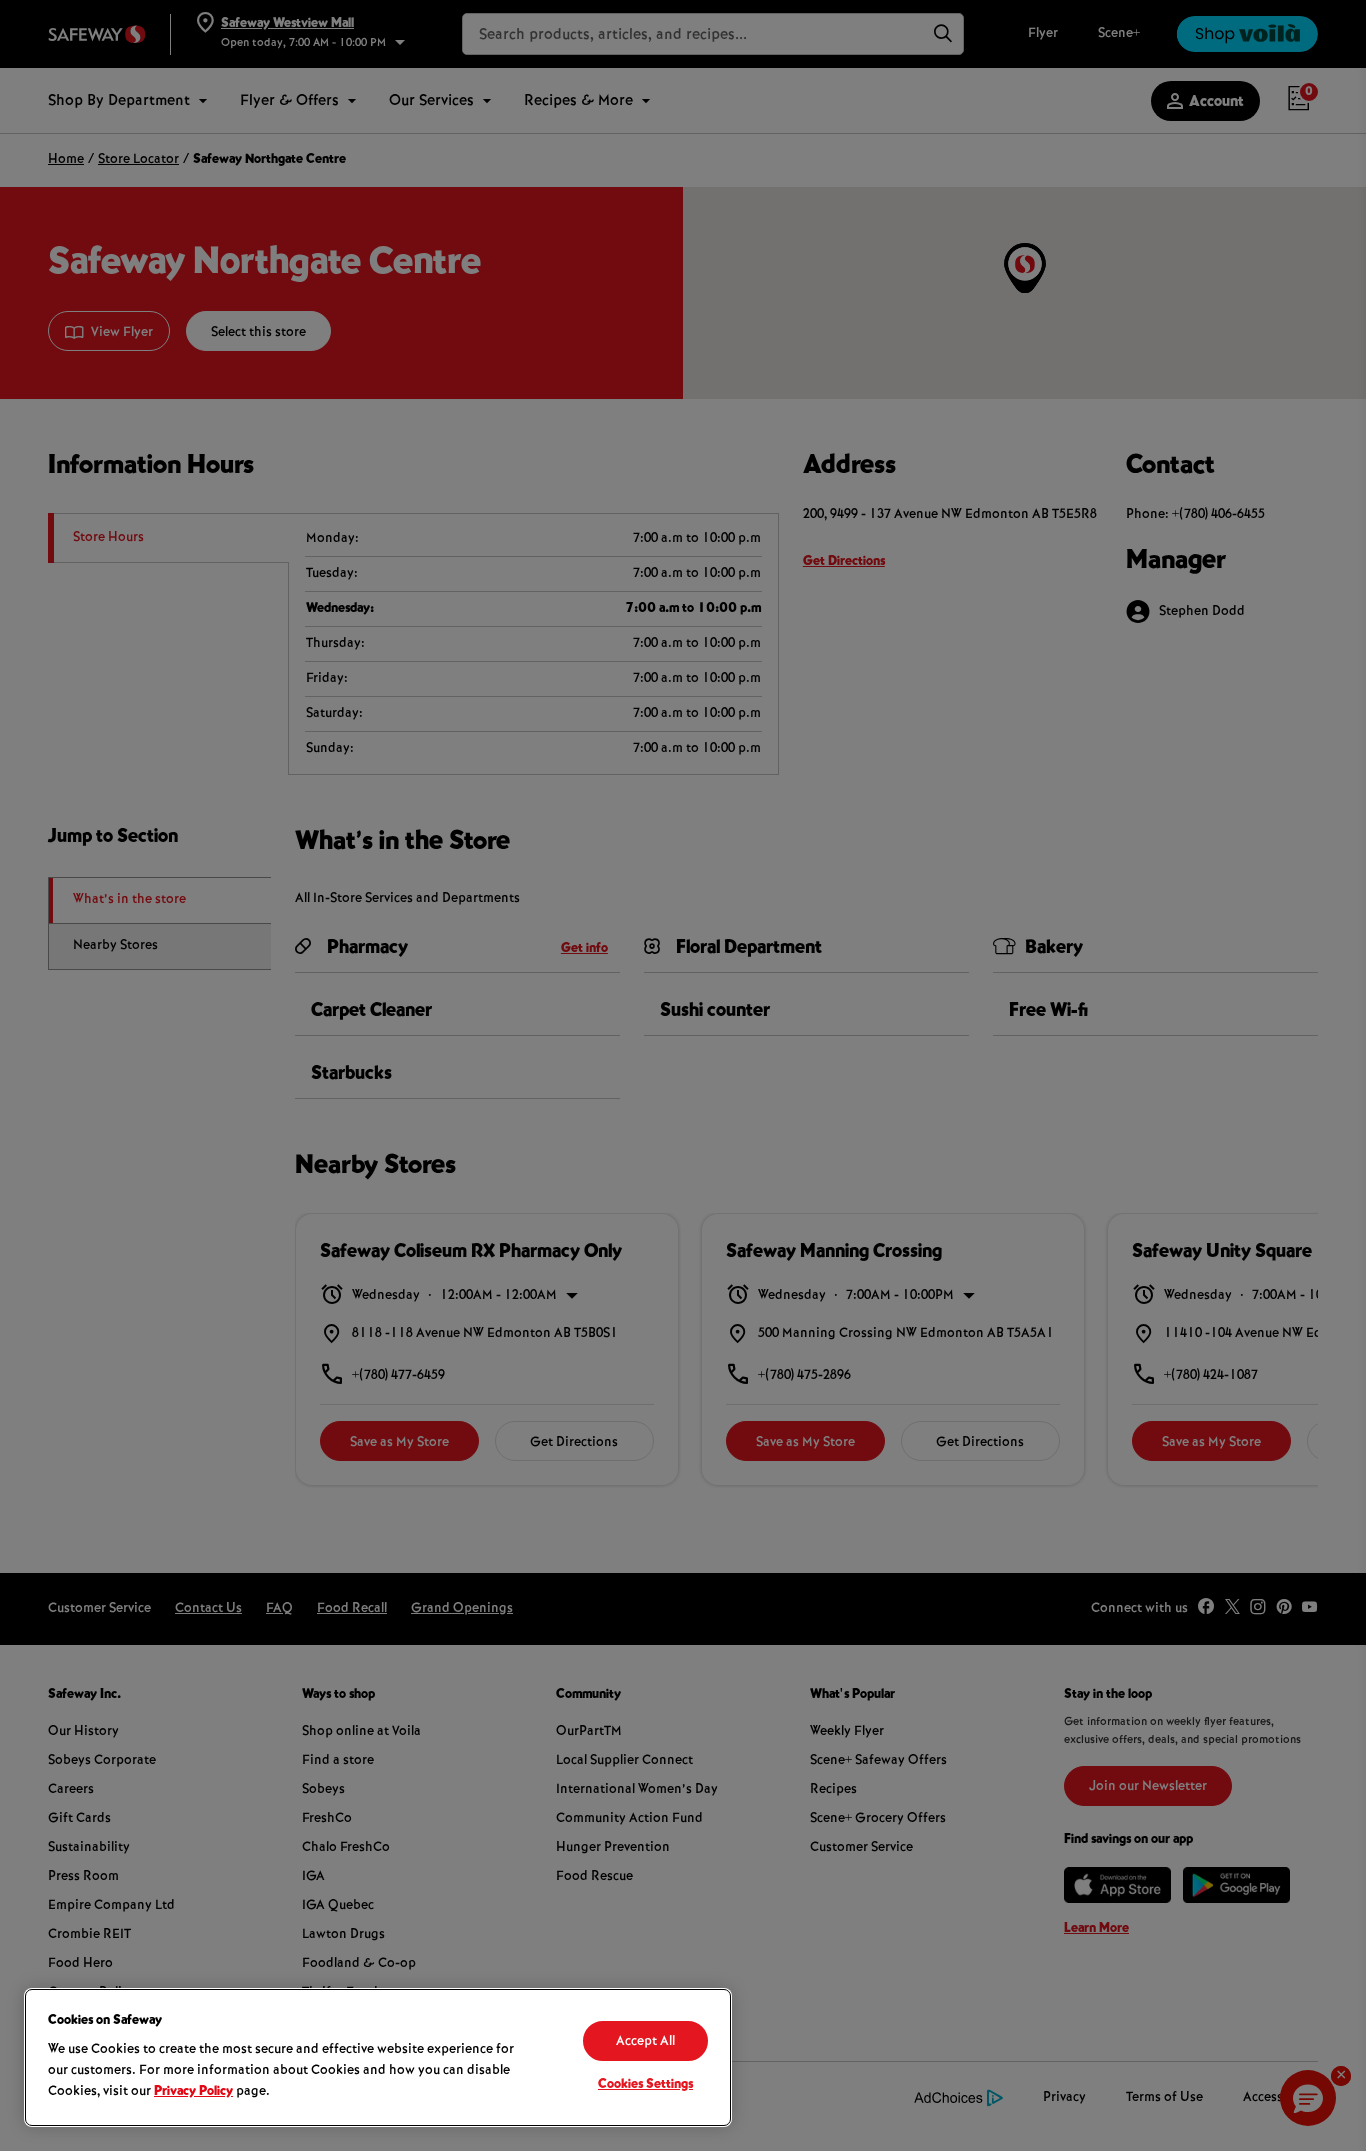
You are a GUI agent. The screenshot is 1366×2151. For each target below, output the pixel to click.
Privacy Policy (193, 2092)
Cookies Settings (645, 2085)
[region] (378, 2057)
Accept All (645, 2042)
